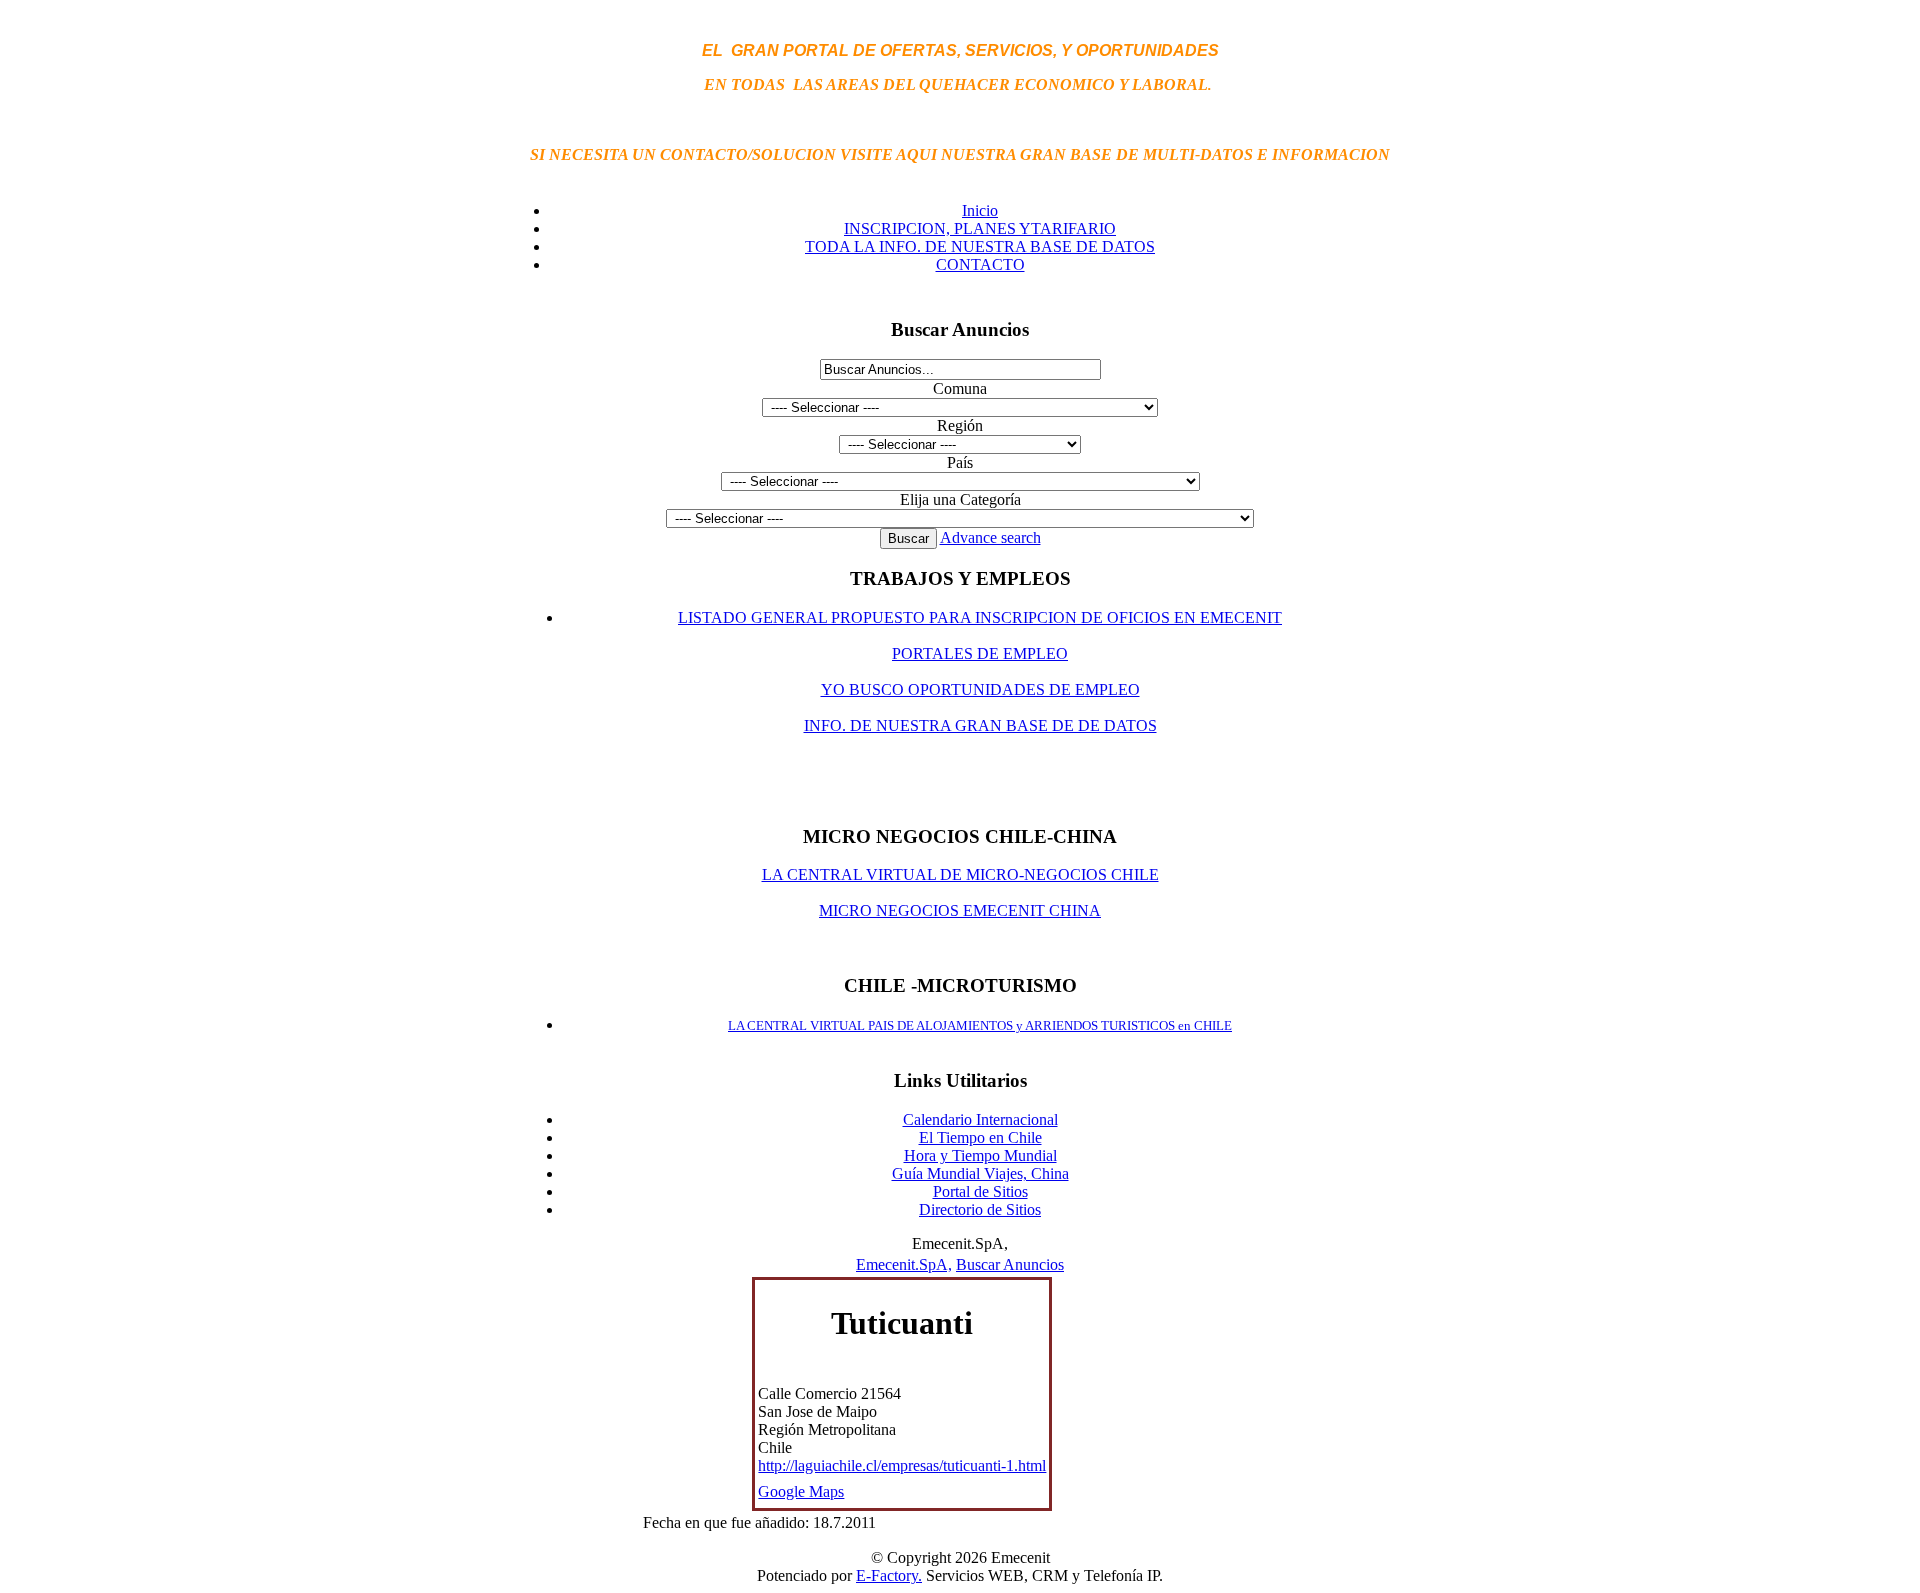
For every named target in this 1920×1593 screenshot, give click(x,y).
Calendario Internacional (980, 1119)
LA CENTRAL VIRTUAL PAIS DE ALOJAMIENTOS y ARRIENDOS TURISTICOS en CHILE (980, 1025)
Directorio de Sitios (980, 1209)
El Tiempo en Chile (980, 1137)
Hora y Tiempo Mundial (980, 1155)
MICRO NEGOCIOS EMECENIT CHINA (960, 910)
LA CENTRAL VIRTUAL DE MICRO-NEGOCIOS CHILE (960, 874)
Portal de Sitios (980, 1191)
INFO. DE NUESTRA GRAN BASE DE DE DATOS (980, 725)
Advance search (990, 537)
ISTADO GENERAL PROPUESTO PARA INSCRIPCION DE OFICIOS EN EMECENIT (985, 617)
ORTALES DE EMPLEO (984, 653)
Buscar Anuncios (1010, 1264)
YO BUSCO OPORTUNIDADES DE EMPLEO (980, 689)
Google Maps (801, 1491)
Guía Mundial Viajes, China (980, 1173)
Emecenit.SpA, (904, 1264)
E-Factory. (889, 1575)
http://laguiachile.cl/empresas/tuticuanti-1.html (902, 1465)
